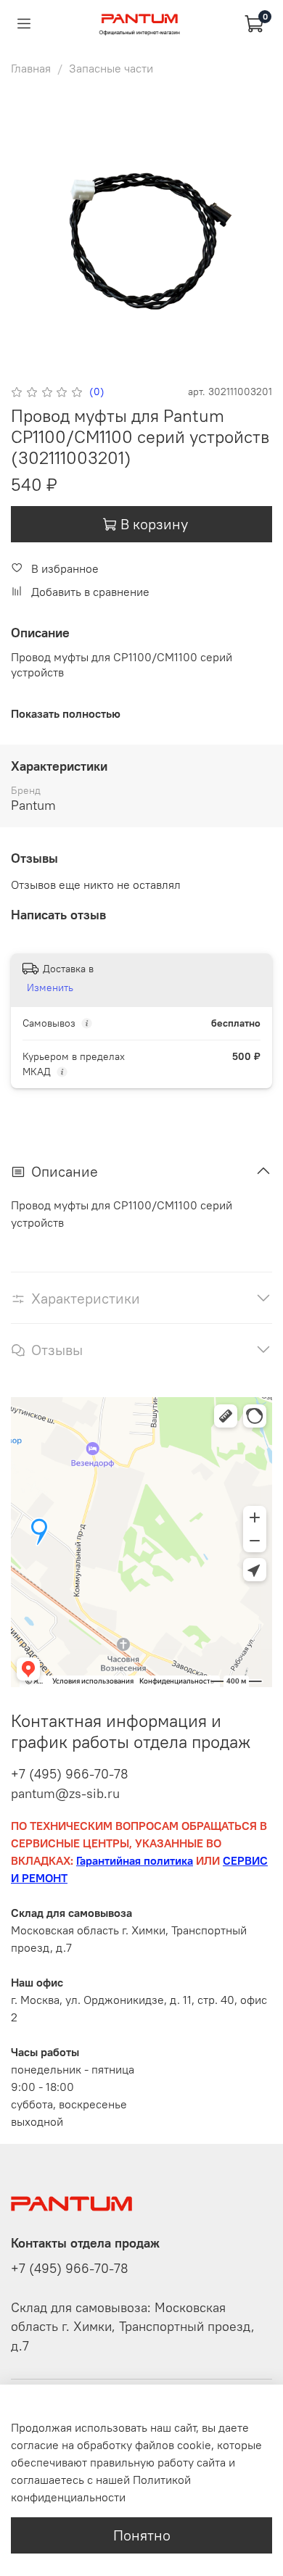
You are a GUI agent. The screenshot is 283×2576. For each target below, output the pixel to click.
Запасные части (111, 68)
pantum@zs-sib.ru (65, 1793)
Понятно (142, 2535)
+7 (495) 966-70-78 (70, 1774)
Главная (31, 68)
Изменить (50, 987)
